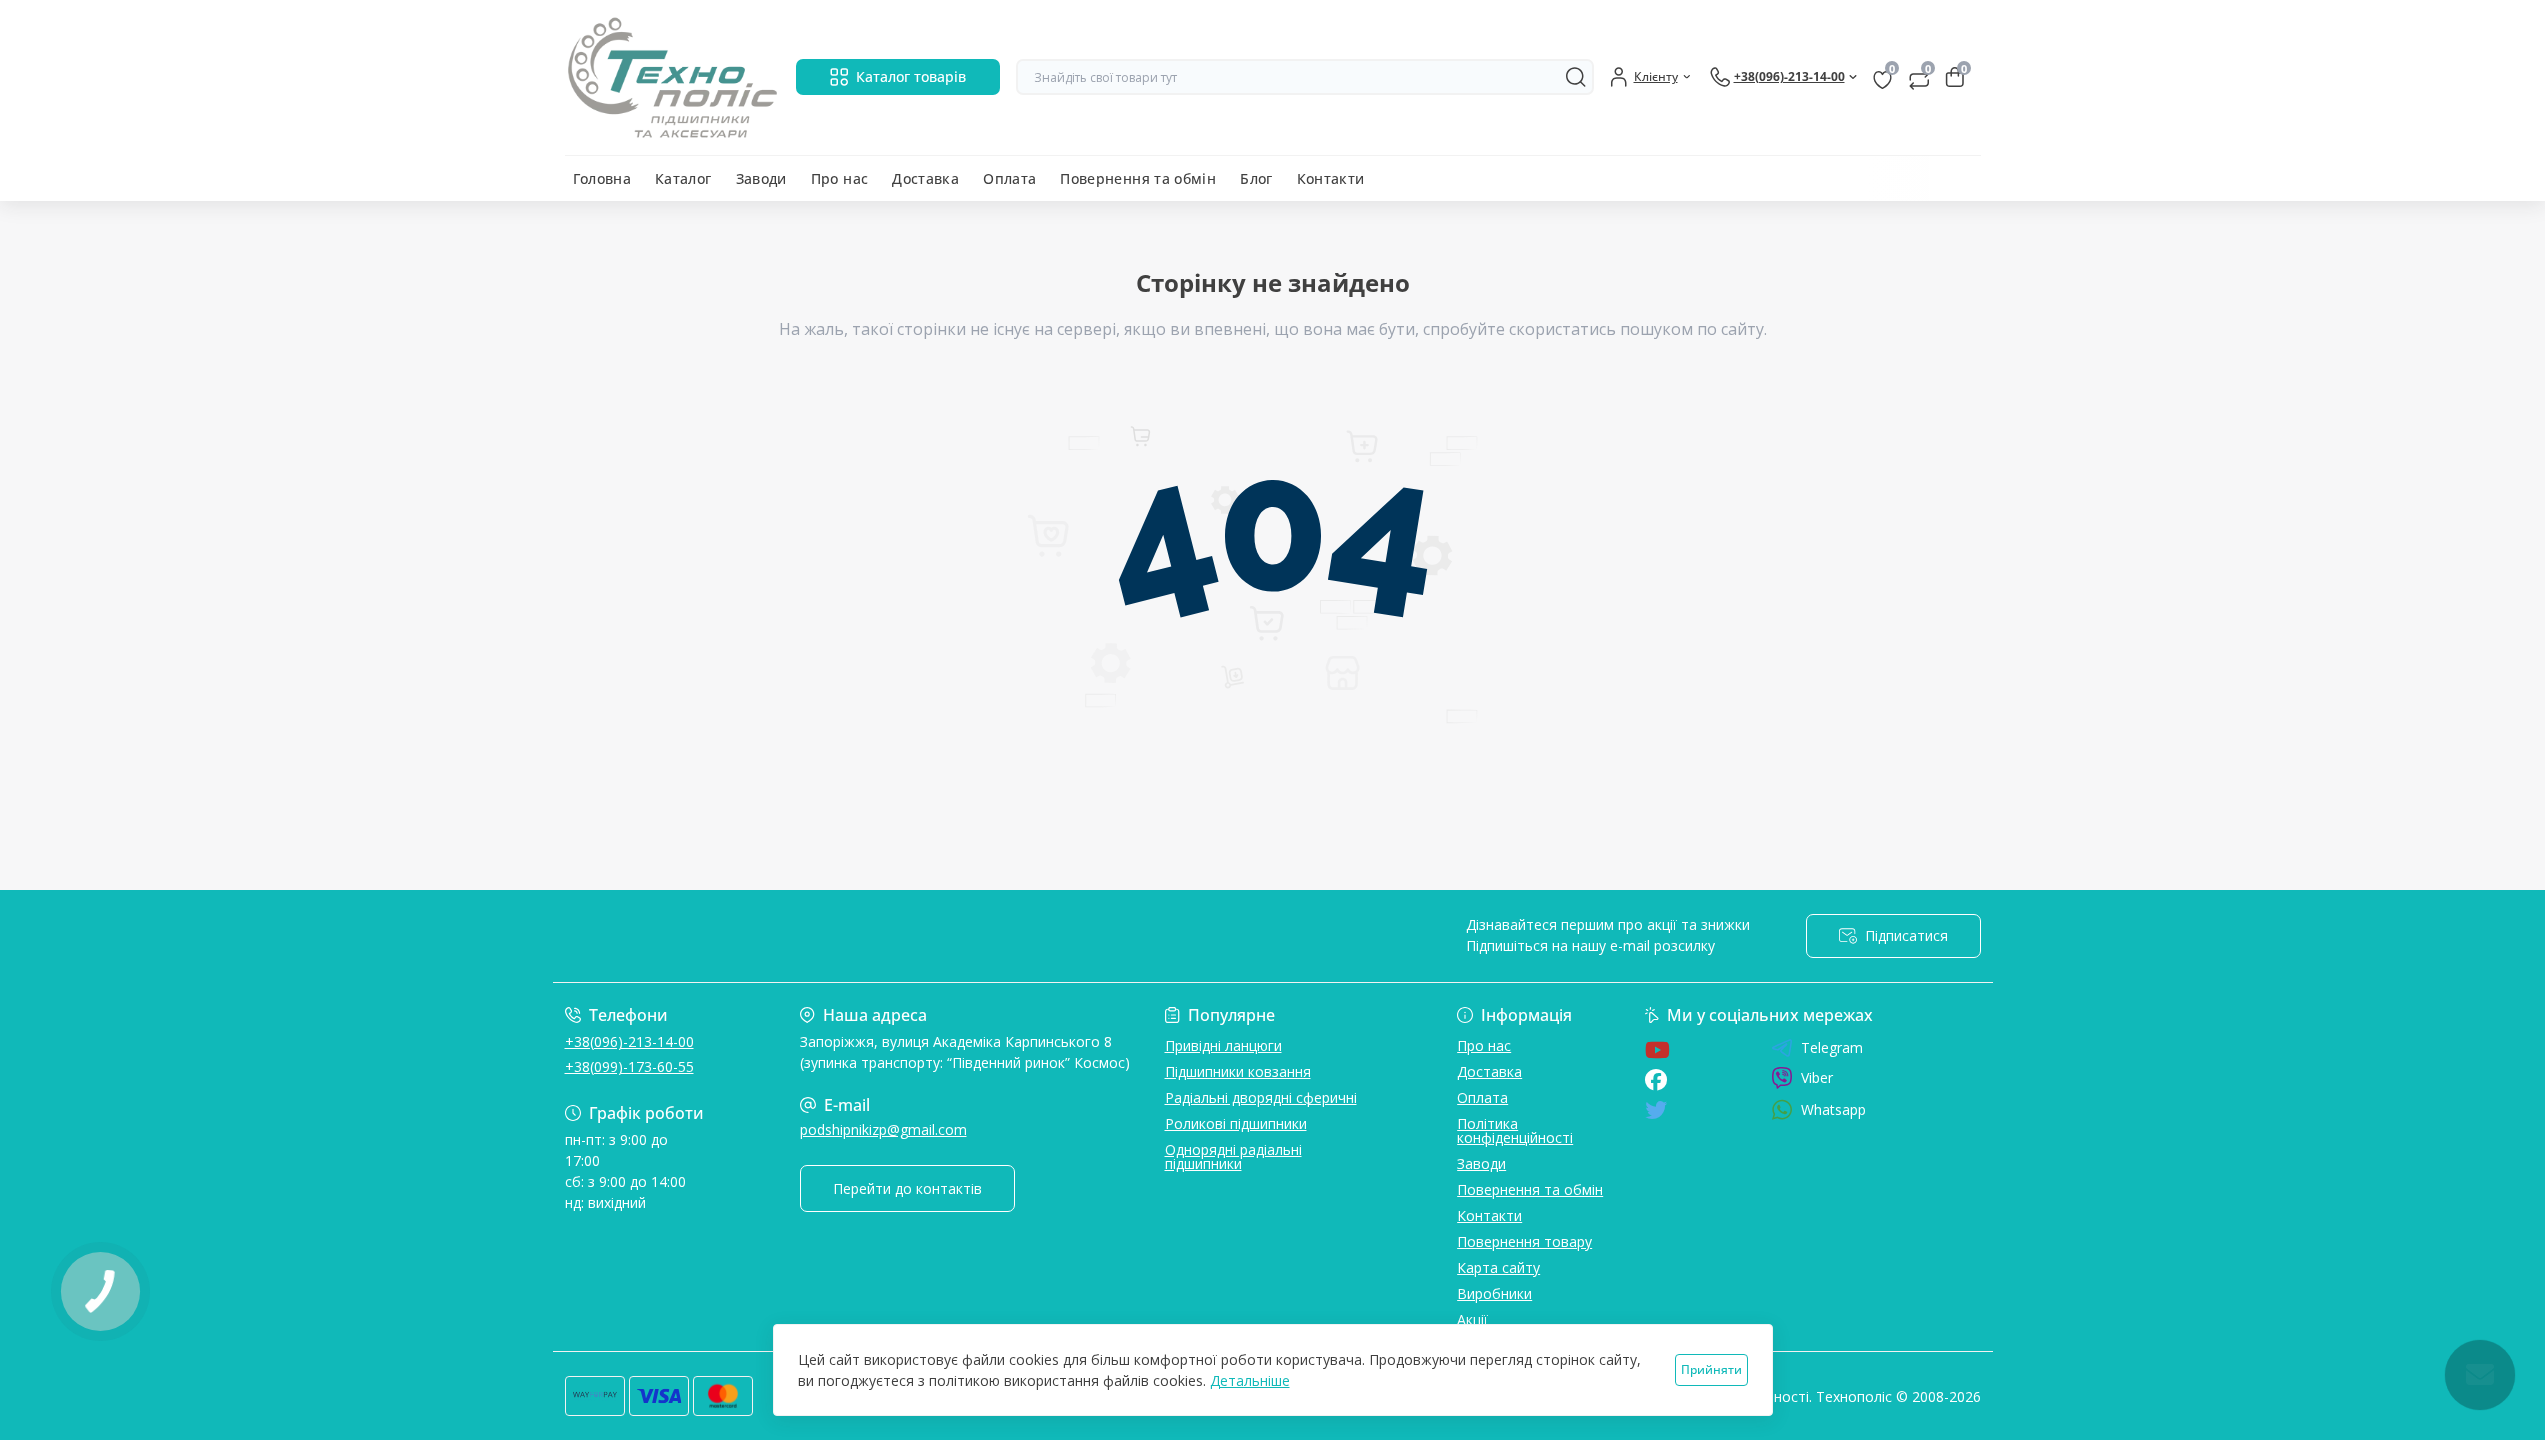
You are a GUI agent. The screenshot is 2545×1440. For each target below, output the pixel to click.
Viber (1817, 1077)
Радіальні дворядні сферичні (1261, 1097)
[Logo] (672, 77)
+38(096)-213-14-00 (629, 1041)
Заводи (761, 178)
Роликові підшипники (1236, 1123)
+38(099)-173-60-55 (629, 1066)
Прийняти (1711, 1369)
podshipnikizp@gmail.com (883, 1129)
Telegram (1832, 1048)
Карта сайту (1498, 1267)
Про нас (840, 178)
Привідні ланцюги (1223, 1045)
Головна (602, 178)
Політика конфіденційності (1515, 1130)
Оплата (1009, 178)
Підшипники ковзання (1238, 1071)
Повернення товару (1524, 1241)
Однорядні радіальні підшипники (1233, 1156)
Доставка (925, 178)
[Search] (1576, 77)
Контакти (1331, 178)
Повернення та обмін (1138, 178)
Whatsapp (1833, 1109)
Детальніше (1250, 1380)
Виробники (1494, 1293)
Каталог (683, 178)
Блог (1256, 178)
